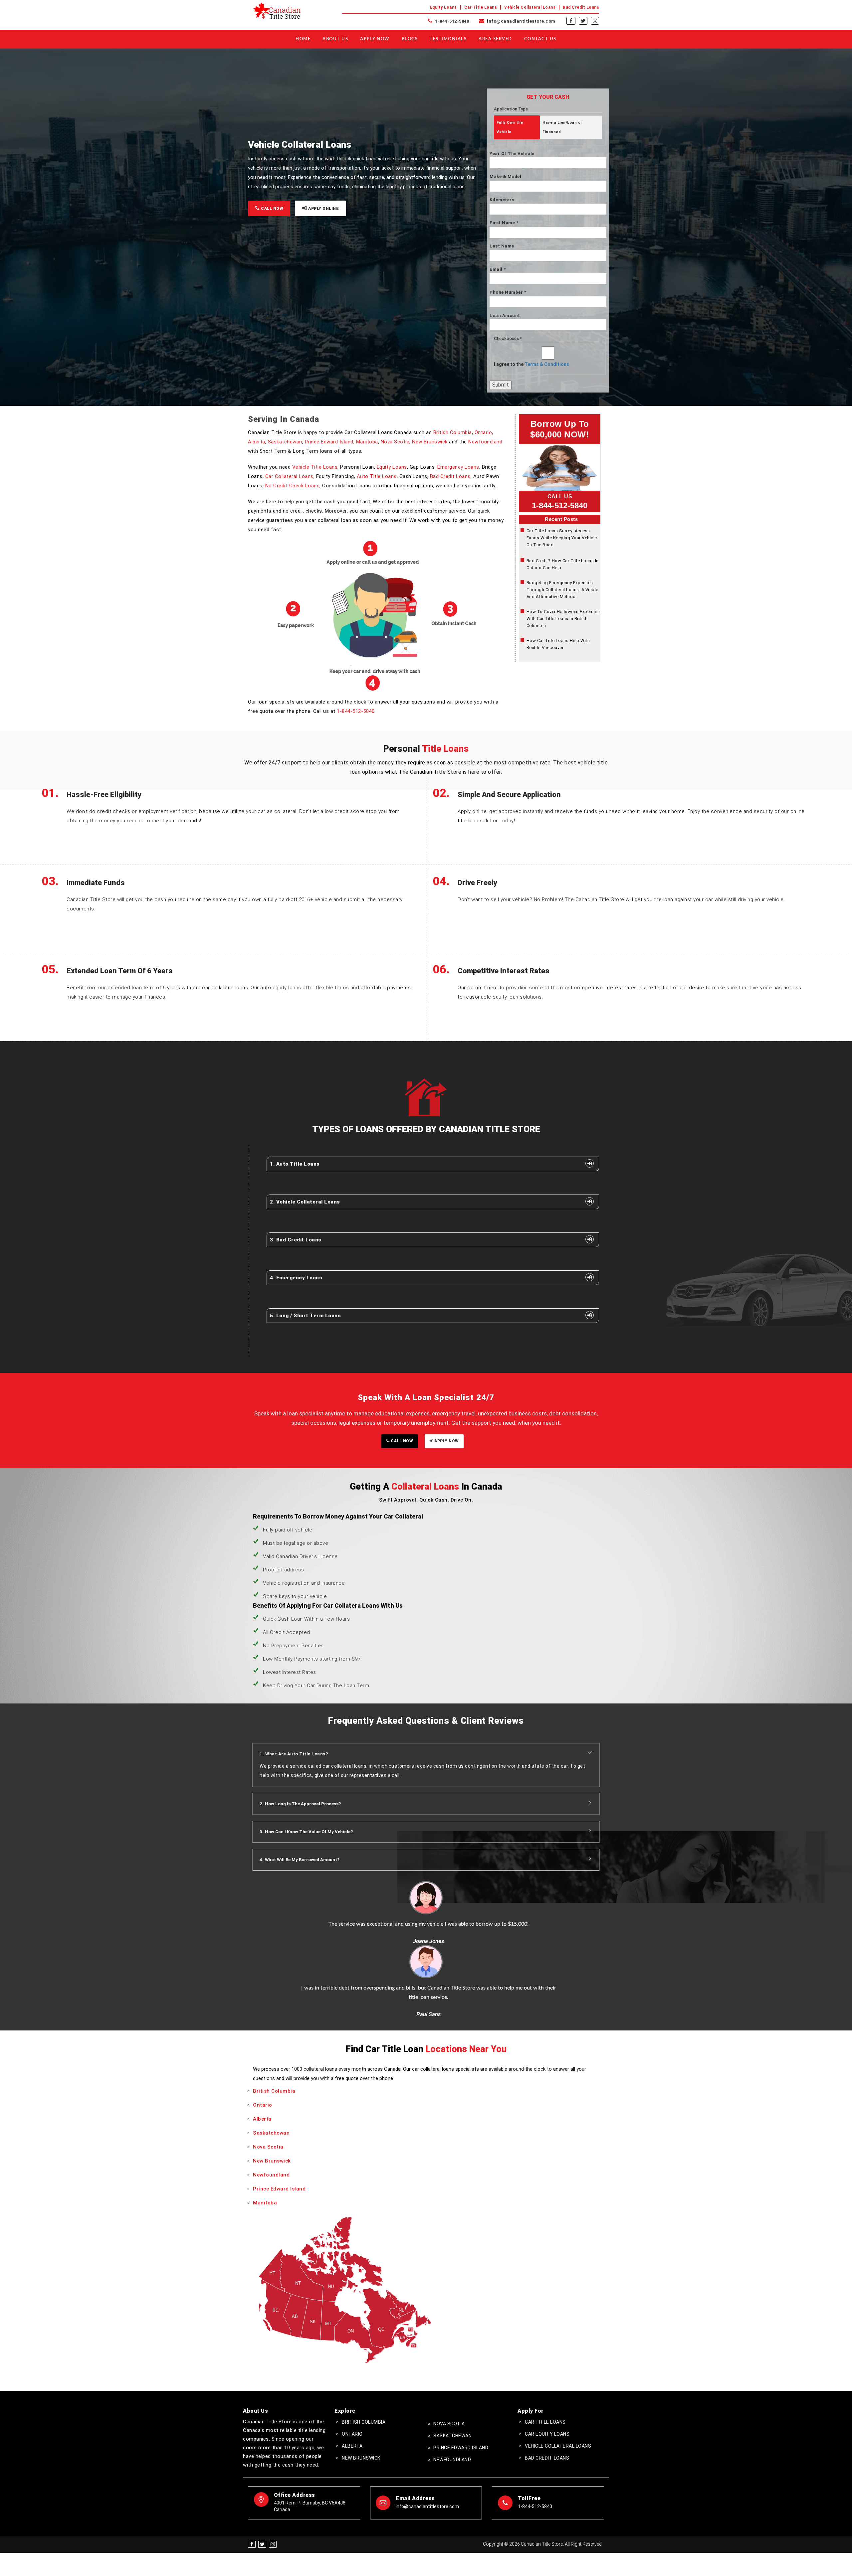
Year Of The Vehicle (512, 154)
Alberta (257, 442)
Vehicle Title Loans (315, 467)
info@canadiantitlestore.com (521, 21)
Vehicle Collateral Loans (530, 7)
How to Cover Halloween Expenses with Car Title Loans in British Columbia (563, 619)
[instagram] (595, 21)
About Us (335, 39)
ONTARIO (352, 2370)
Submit (501, 385)
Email (498, 269)
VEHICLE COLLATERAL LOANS (558, 2382)
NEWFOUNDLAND (452, 2396)
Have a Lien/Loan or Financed (562, 127)
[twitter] (583, 21)
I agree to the (532, 364)
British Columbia (453, 432)
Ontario (483, 432)
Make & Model (505, 176)
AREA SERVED (495, 39)
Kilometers (502, 200)
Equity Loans (443, 7)
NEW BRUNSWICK (361, 2394)
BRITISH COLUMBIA (364, 2358)
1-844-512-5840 (451, 21)
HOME (303, 39)
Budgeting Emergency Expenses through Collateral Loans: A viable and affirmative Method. (562, 590)
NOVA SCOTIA (449, 2360)
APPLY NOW (446, 1441)
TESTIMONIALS (448, 39)
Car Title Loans (481, 7)
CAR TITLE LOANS (545, 2358)
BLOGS (410, 39)
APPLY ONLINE (323, 209)
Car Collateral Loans (289, 476)
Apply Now (375, 39)
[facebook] (571, 21)
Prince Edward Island (329, 442)
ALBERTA (352, 2382)
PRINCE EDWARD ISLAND (461, 2384)
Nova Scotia (395, 442)
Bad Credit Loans (581, 7)
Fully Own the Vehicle (510, 127)
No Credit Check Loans (293, 486)
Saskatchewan (285, 442)
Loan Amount (505, 316)
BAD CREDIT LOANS (547, 2394)
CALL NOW (272, 209)
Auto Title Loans (377, 476)
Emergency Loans (458, 467)
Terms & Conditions (547, 364)
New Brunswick (430, 442)
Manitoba (367, 442)
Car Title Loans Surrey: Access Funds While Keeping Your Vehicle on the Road (562, 538)
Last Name (502, 246)
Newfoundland (485, 442)
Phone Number (508, 292)
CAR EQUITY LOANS (547, 2370)
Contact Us (540, 39)
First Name (504, 223)
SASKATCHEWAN (452, 2372)
